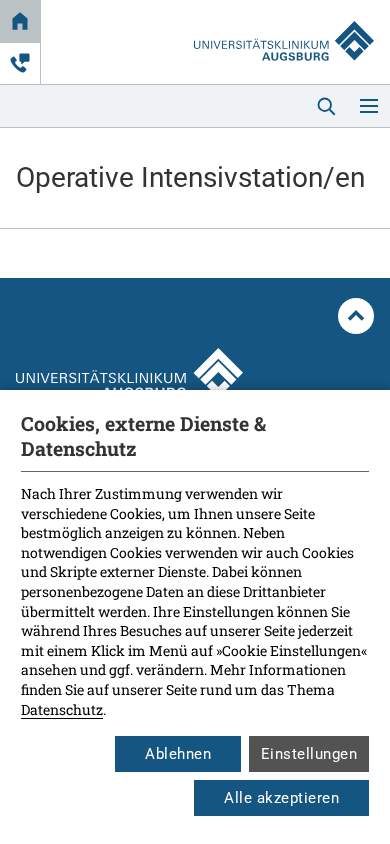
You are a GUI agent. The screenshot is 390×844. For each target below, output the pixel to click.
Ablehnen (178, 754)
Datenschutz (62, 709)
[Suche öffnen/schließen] (326, 106)
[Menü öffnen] (369, 106)
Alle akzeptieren (281, 798)
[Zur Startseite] (284, 22)
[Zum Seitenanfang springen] (356, 316)
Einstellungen (309, 754)
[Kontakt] (20, 63)
